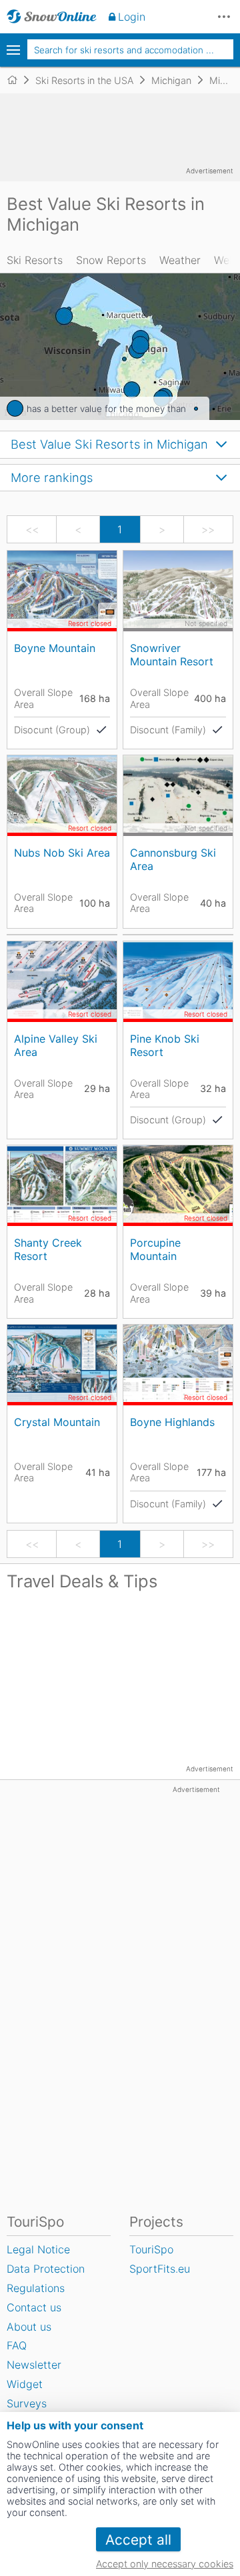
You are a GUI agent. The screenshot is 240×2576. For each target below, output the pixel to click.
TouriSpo (151, 2249)
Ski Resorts (35, 260)
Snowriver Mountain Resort (172, 654)
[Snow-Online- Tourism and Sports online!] (18, 80)
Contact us (34, 2307)
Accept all (138, 2540)
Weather (180, 260)
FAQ (17, 2345)
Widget (25, 2384)
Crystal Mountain (57, 1422)
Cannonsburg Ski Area (173, 859)
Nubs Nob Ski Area (62, 853)
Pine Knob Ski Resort (165, 1045)
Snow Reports (111, 260)
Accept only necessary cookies (165, 2564)
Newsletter (34, 2365)
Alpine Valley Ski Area (56, 1045)
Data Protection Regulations (46, 2278)
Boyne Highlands (172, 1422)
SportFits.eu (160, 2269)
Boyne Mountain (55, 648)
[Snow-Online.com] (52, 17)
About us (29, 2327)
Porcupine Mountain (155, 1249)
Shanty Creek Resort (48, 1249)
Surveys (27, 2403)
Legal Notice (38, 2249)
